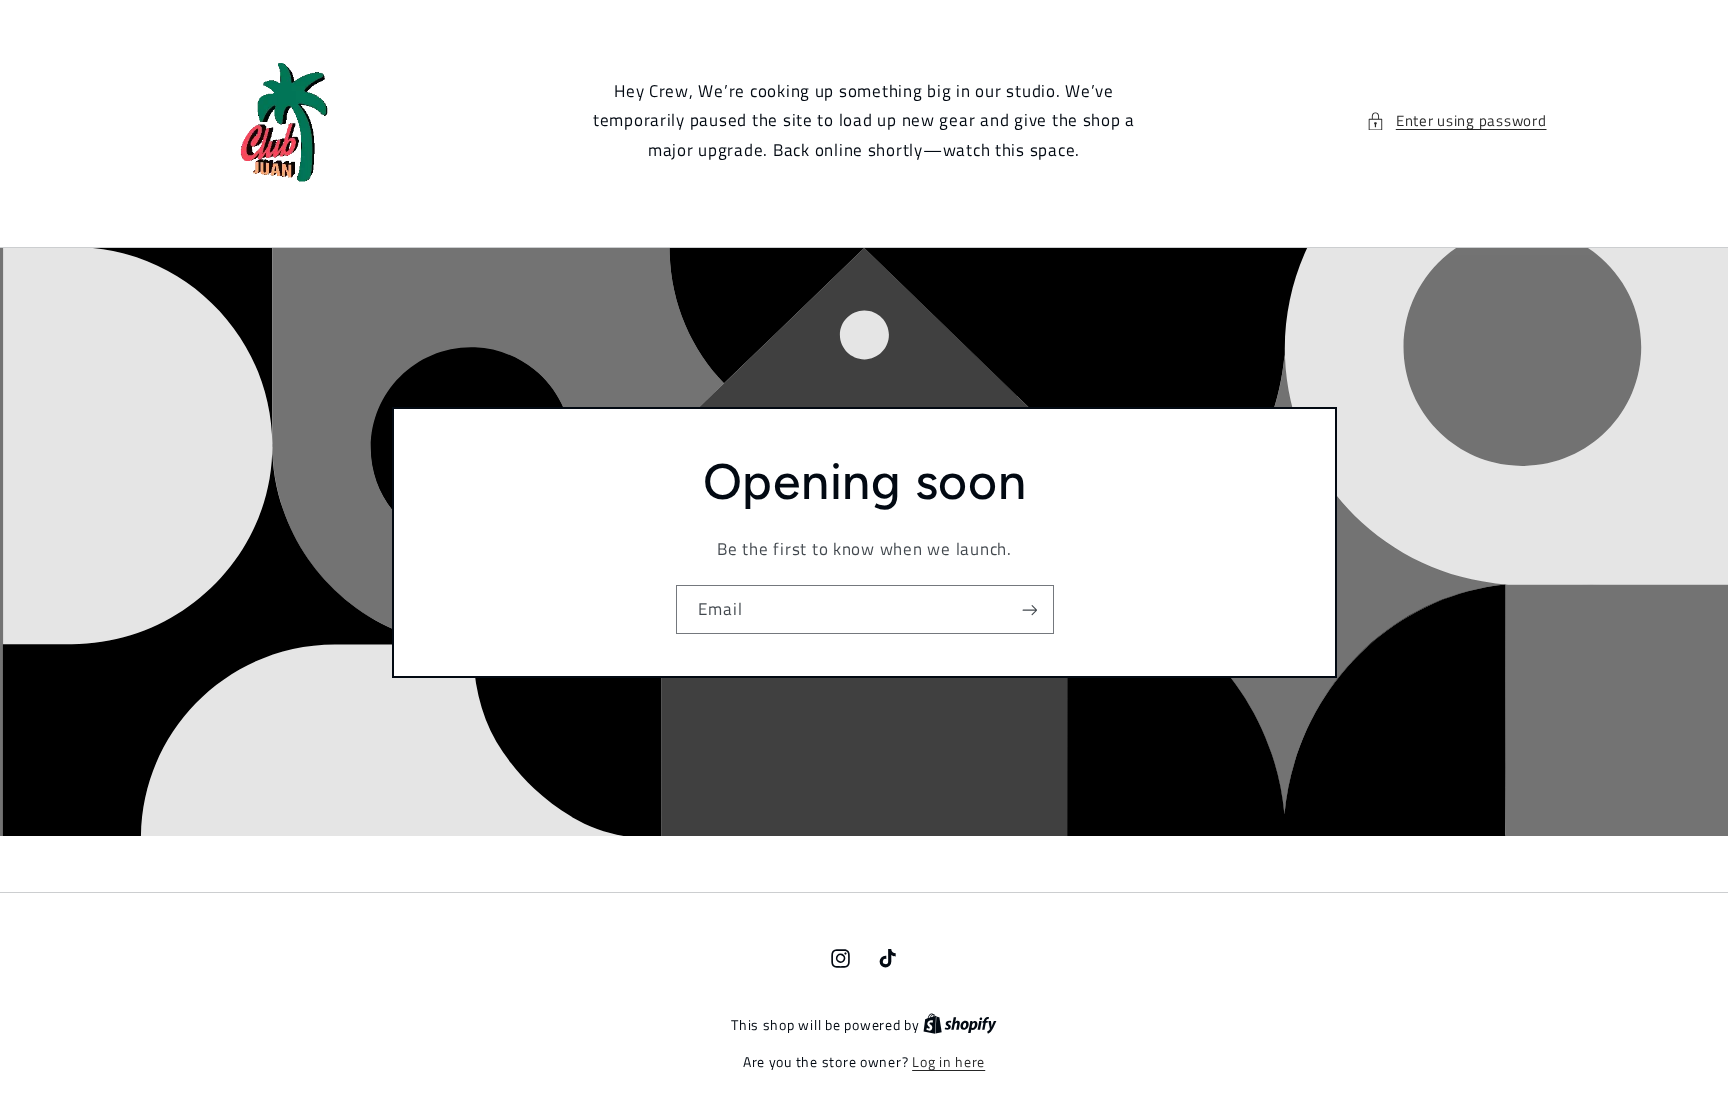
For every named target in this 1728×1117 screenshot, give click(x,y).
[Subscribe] (1029, 609)
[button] (1456, 121)
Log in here (948, 1062)
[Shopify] (960, 1025)
